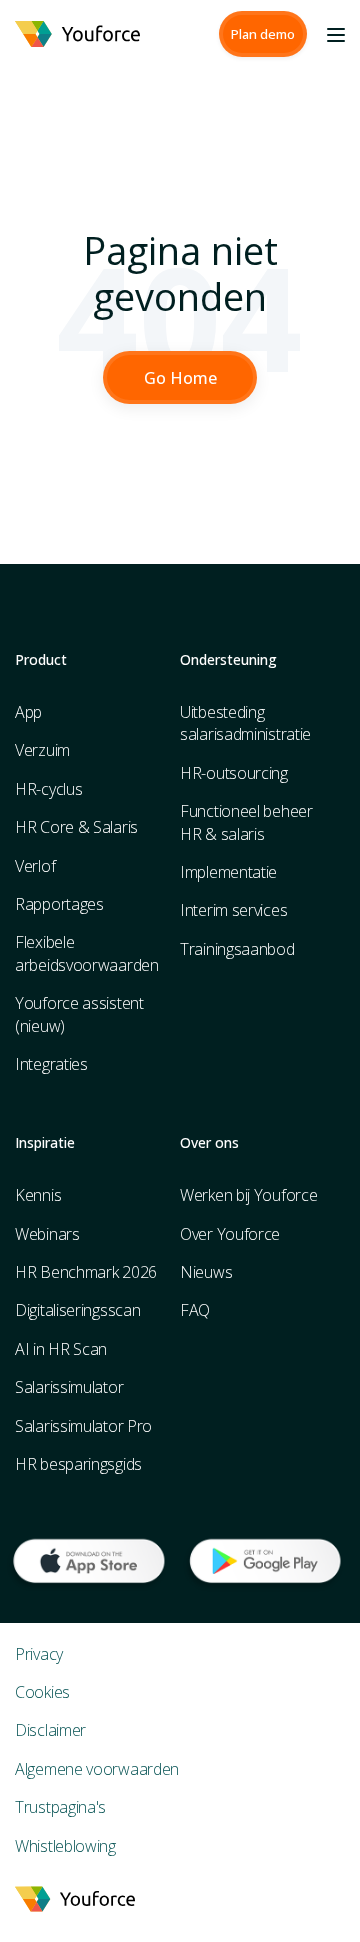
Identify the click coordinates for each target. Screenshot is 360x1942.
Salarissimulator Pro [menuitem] (83, 1426)
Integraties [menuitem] (51, 1064)
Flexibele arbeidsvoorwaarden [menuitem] (87, 953)
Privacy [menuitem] (39, 1654)
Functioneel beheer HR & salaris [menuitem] (246, 822)
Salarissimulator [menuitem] (69, 1387)
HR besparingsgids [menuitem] (78, 1464)
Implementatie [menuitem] (228, 872)
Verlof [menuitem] (35, 866)
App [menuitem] (28, 712)
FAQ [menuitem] (195, 1310)
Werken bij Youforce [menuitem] (248, 1195)
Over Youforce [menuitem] (230, 1234)
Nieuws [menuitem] (206, 1272)
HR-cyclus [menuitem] (48, 789)
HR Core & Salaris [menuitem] (76, 827)
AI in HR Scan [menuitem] (61, 1349)
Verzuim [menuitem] (42, 750)
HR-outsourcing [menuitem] (234, 773)
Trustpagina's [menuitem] (60, 1807)
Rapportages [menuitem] (59, 904)
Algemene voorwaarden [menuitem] (97, 1769)
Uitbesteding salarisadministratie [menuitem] (245, 723)
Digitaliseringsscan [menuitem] (77, 1310)
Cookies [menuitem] (42, 1692)
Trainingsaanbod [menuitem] (237, 949)
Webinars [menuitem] (47, 1234)
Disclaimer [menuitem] (50, 1730)
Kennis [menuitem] (38, 1195)
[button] (263, 34)
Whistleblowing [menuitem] (65, 1846)
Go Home (180, 378)
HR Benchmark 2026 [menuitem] (86, 1272)
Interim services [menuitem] (233, 910)
